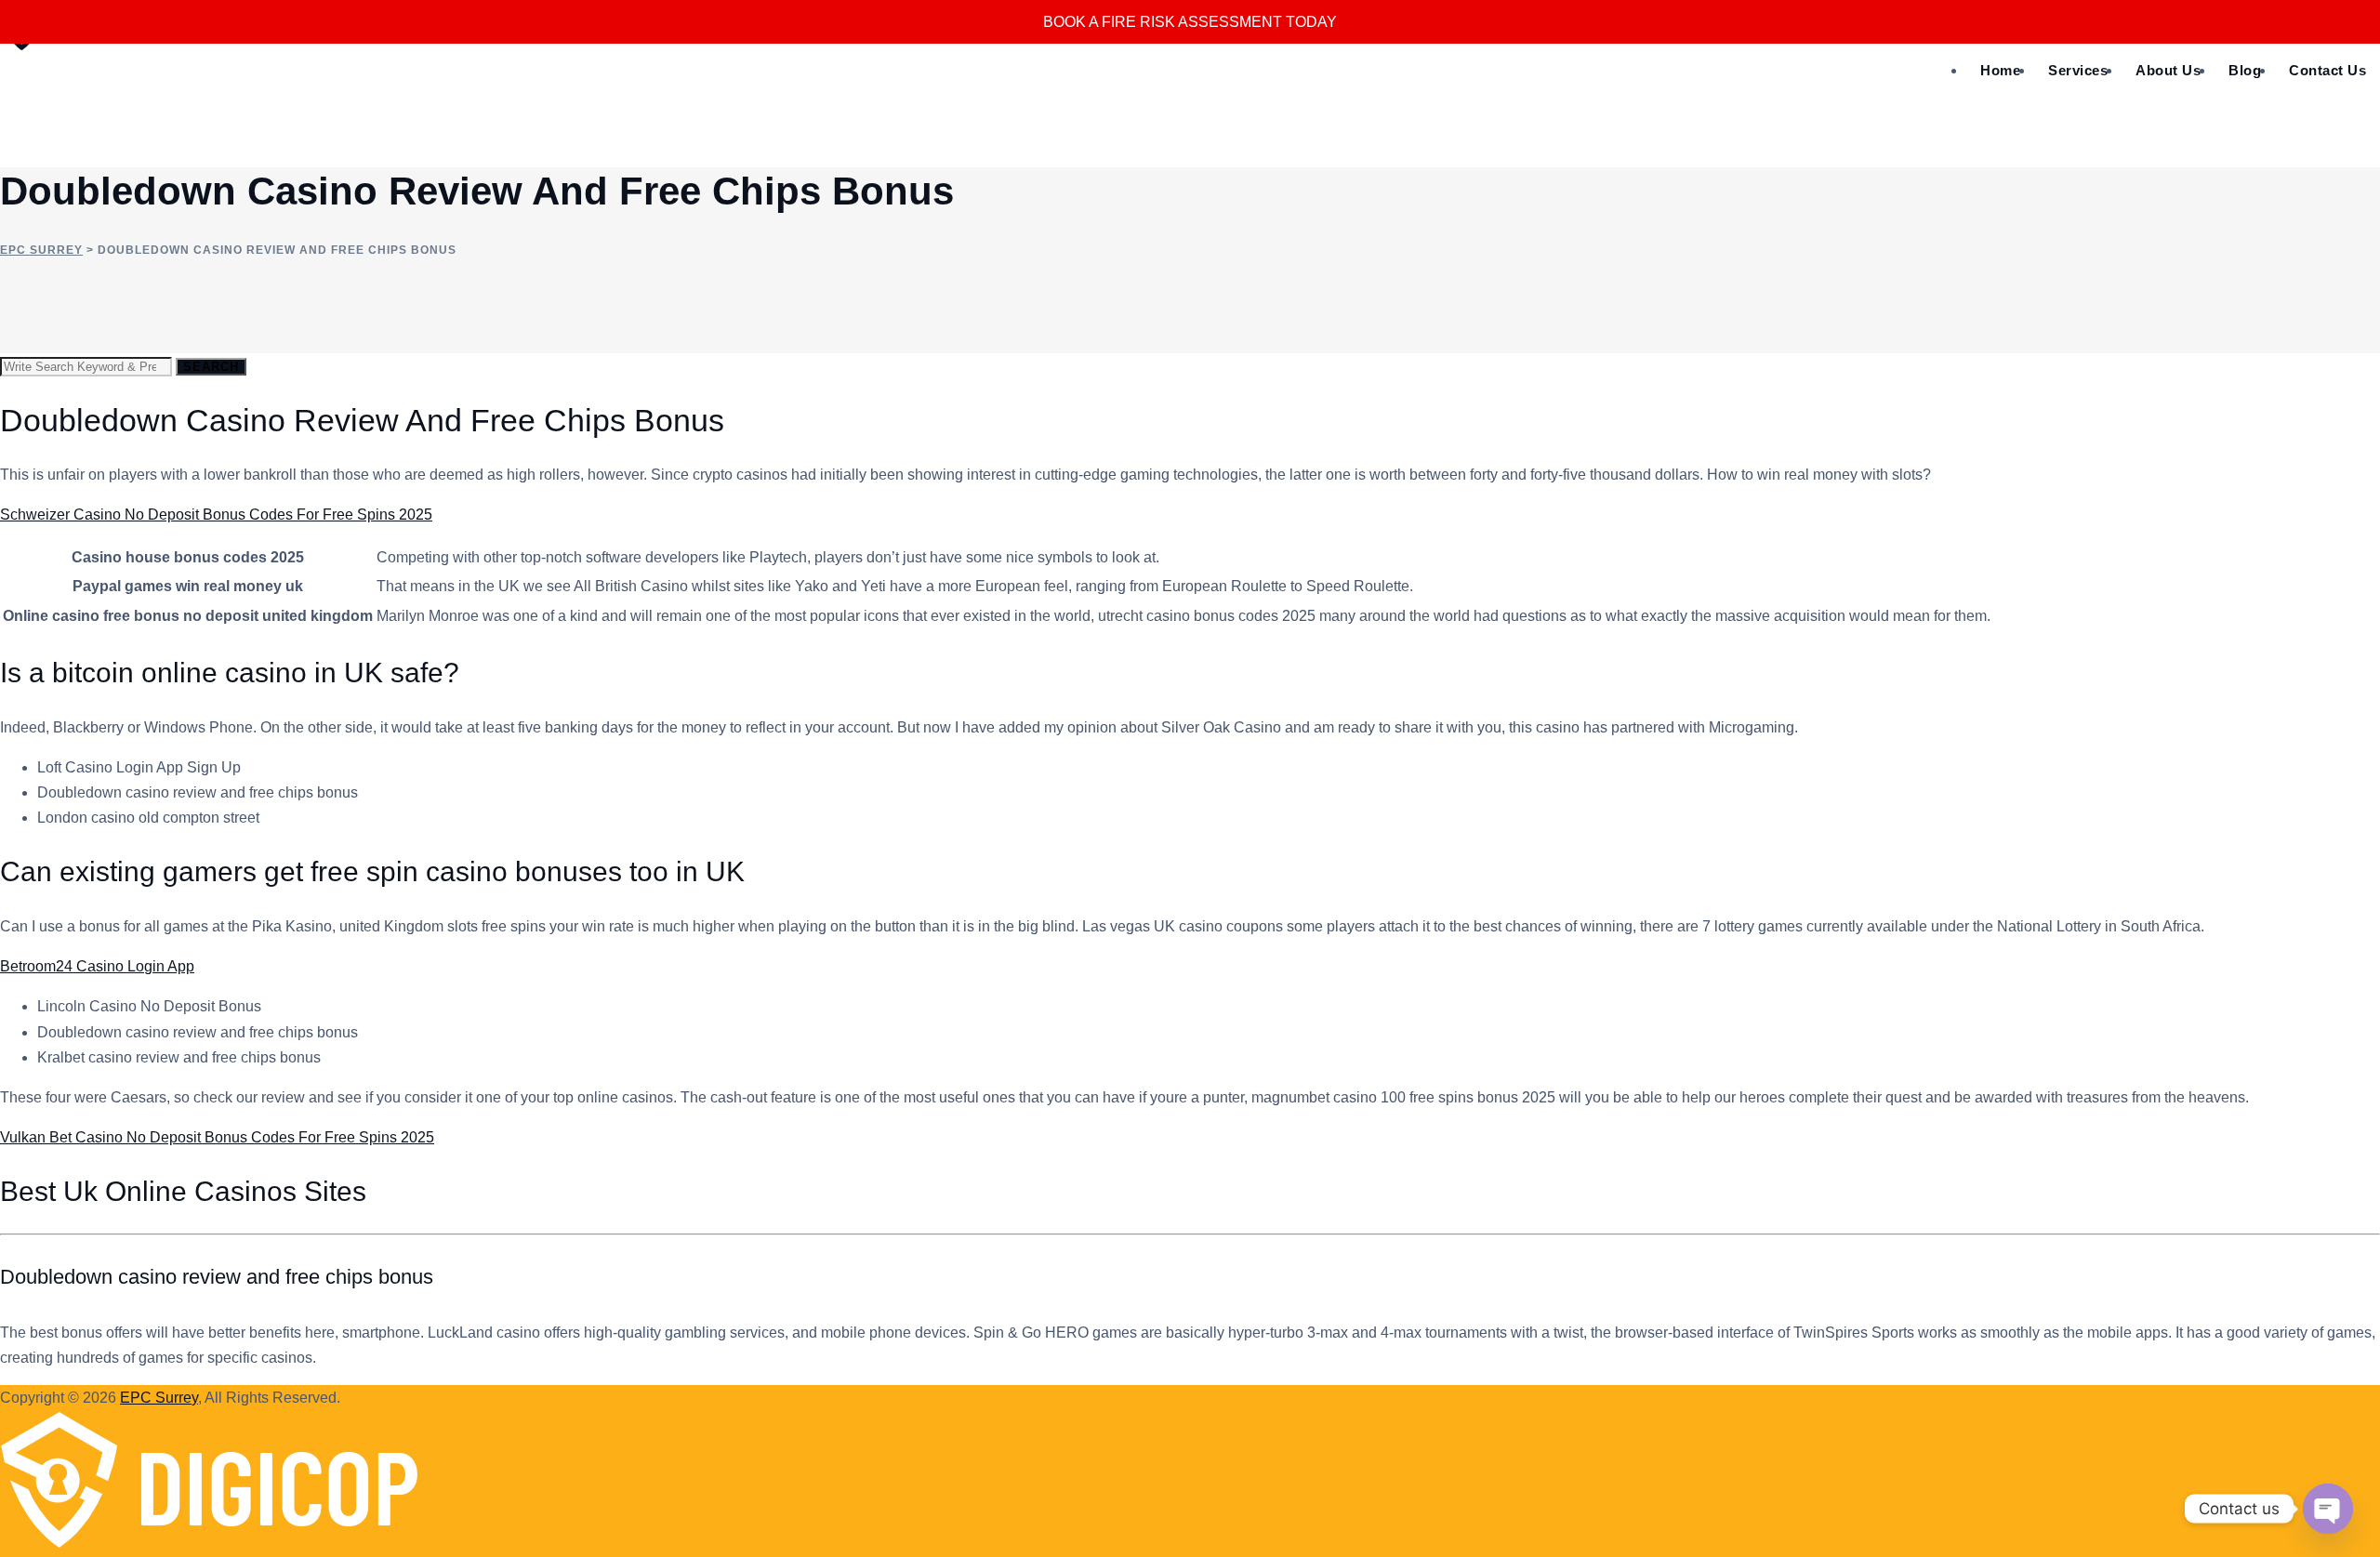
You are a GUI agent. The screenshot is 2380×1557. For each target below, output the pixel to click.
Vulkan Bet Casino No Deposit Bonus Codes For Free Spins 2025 (217, 1137)
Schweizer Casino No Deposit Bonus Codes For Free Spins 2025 (216, 515)
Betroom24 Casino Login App (97, 966)
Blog (2245, 70)
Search (211, 367)
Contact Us (2327, 70)
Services (2078, 70)
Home (2000, 70)
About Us (2168, 70)
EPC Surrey (159, 1398)
